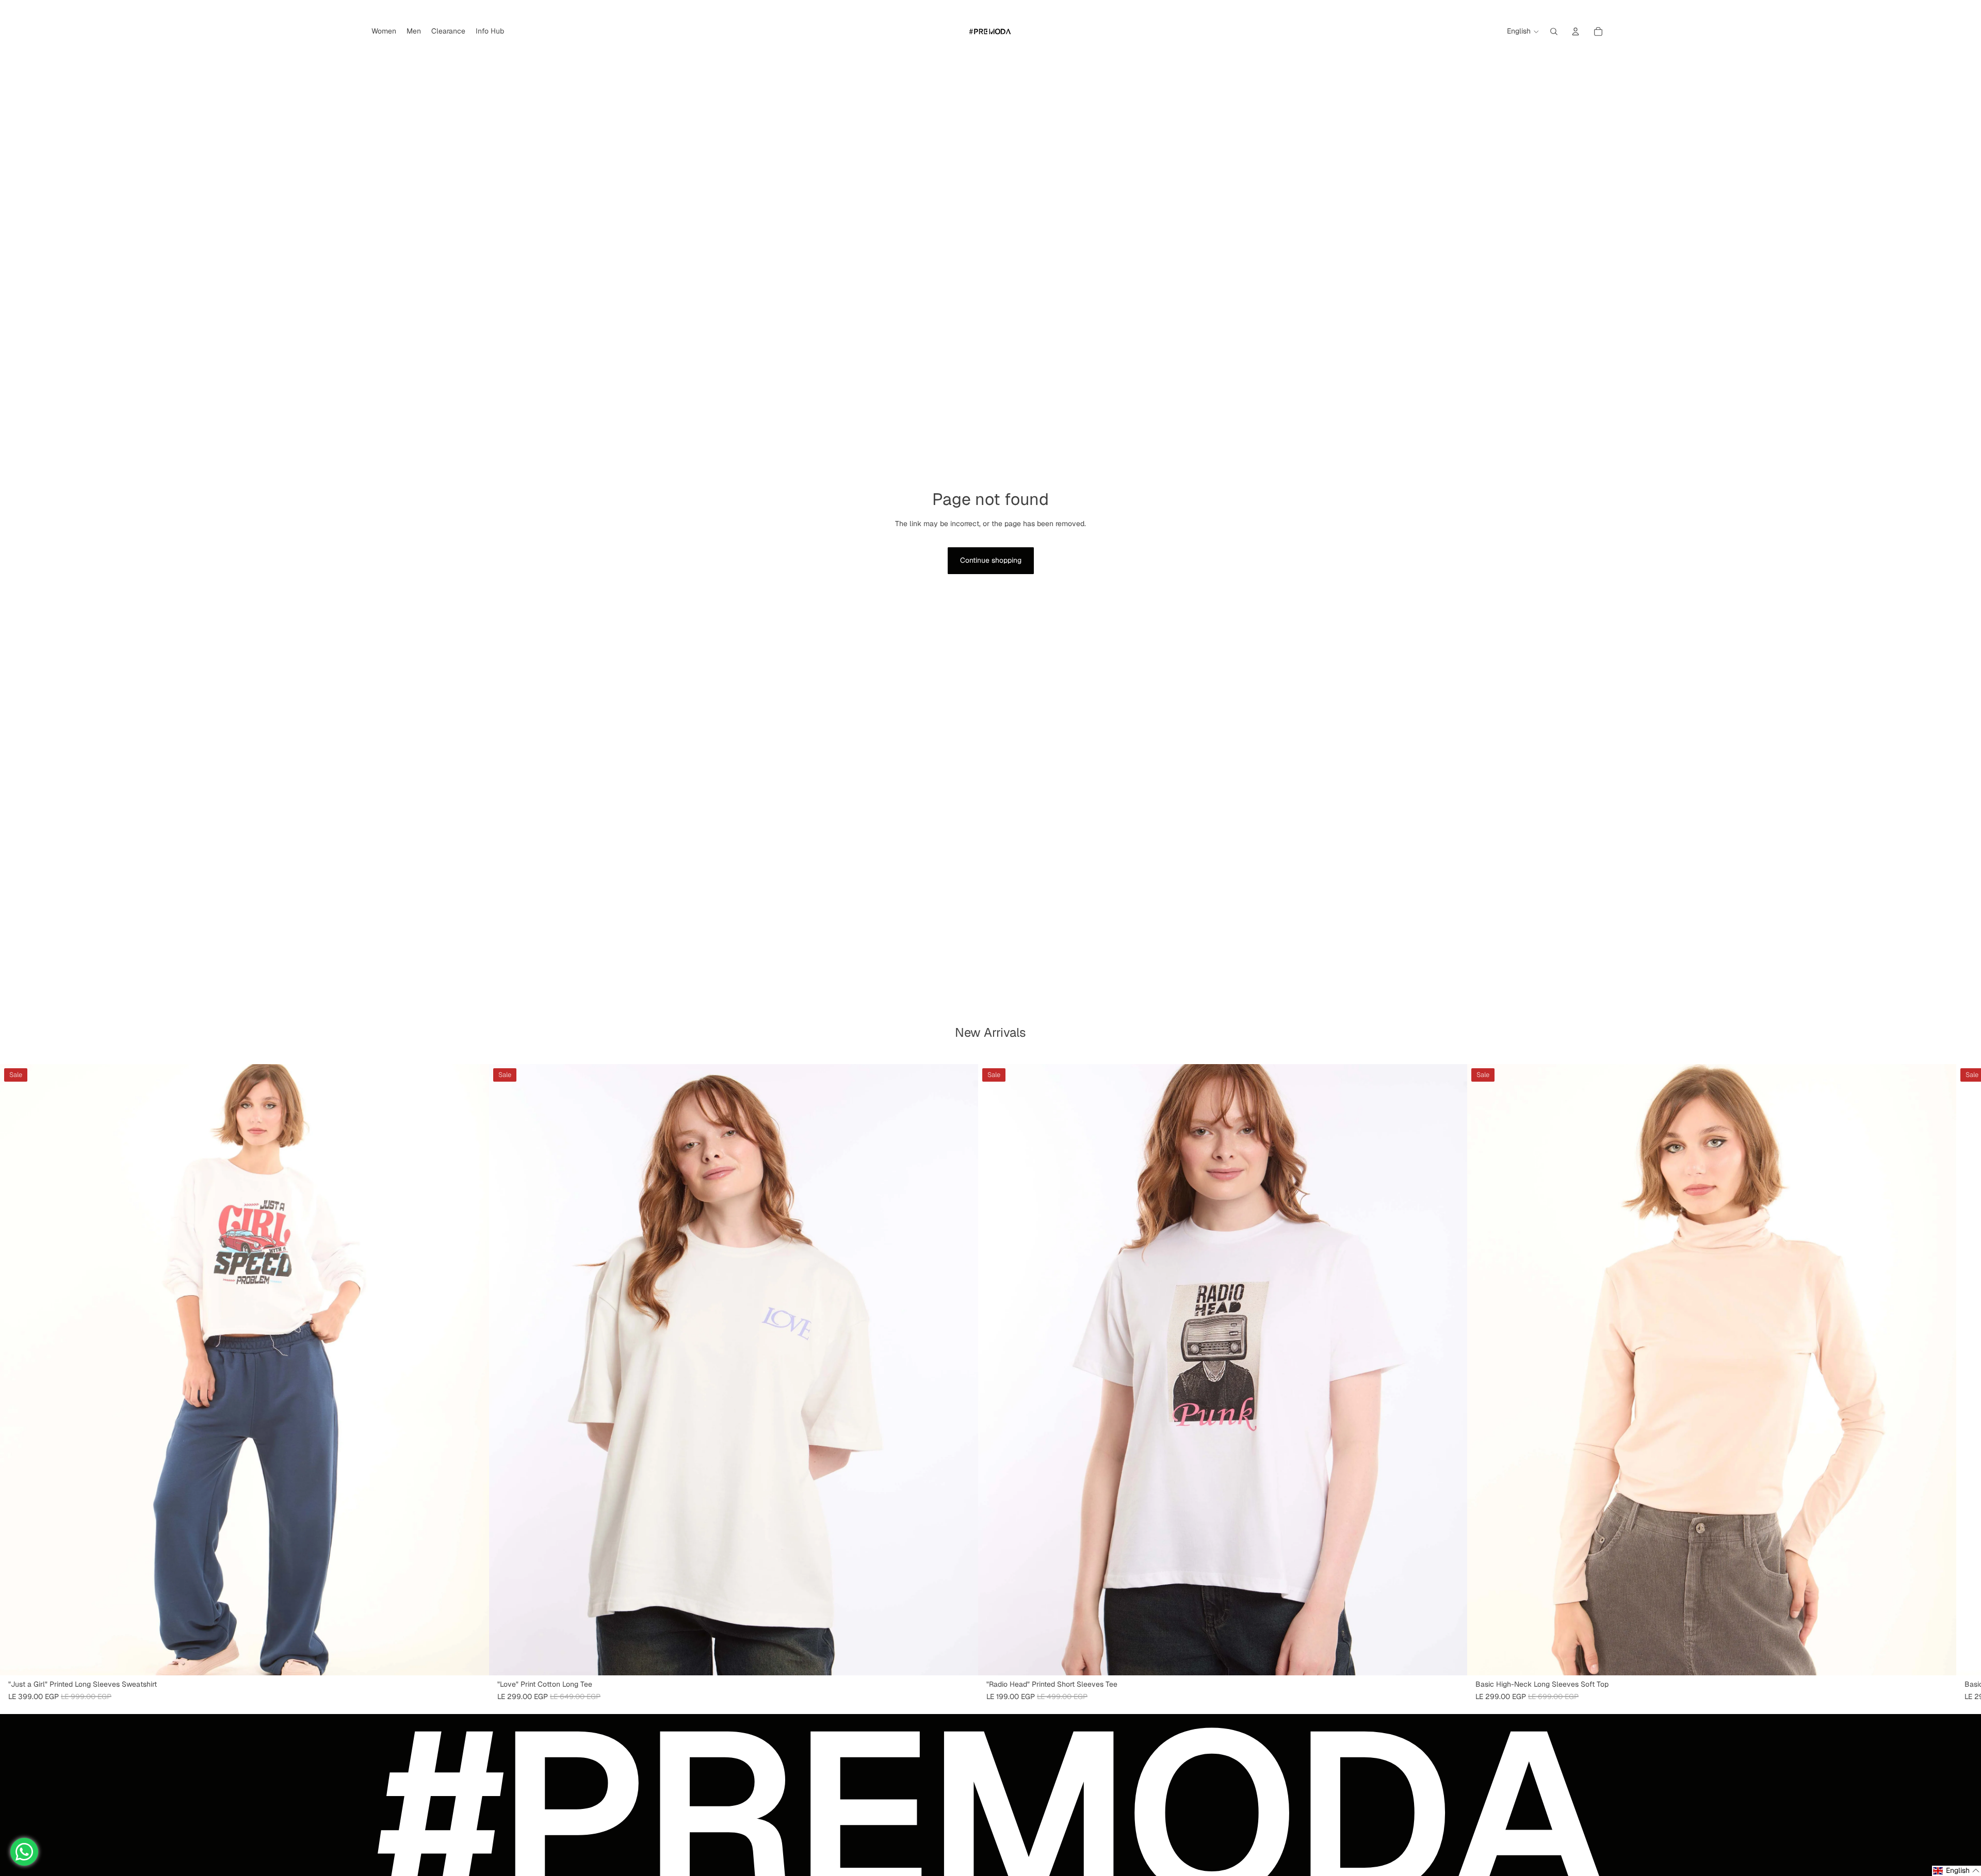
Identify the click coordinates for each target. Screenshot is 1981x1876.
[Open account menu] (1576, 31)
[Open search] (1554, 31)
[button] (1956, 1871)
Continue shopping (991, 560)
